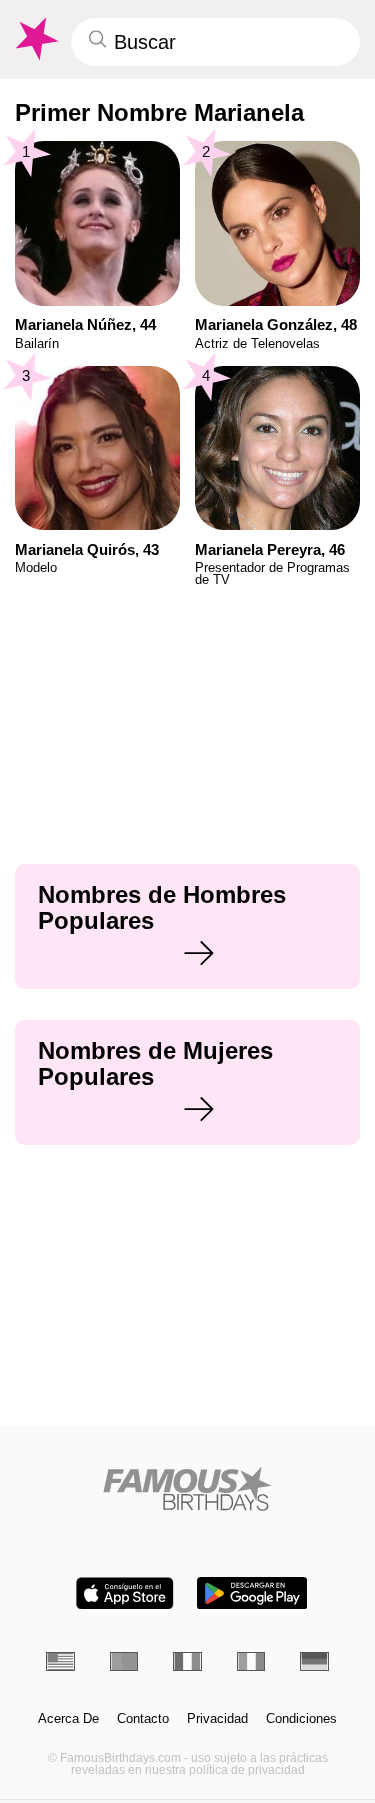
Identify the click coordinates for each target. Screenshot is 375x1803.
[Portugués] (124, 1661)
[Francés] (187, 1661)
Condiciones (301, 1719)
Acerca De (68, 1719)
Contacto (143, 1719)
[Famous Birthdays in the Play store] (252, 1593)
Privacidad (217, 1719)
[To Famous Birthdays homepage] (35, 39)
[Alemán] (314, 1661)
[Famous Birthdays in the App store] (125, 1593)
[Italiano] (251, 1661)
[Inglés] (60, 1661)
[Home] (187, 1488)
